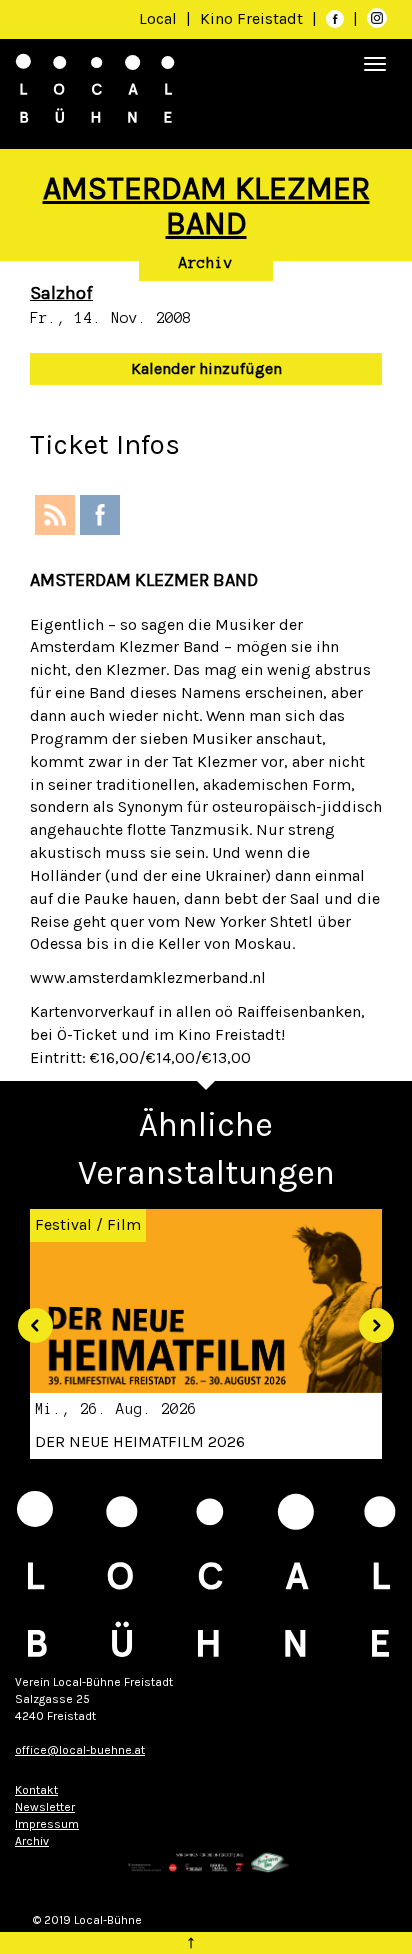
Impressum (47, 1824)
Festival (63, 1224)
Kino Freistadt (253, 18)
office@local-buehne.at (80, 1750)
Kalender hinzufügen (206, 368)
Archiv (206, 263)
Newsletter (45, 1807)
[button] (28, 1318)
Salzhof (61, 293)
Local (158, 18)
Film (124, 1224)
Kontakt (36, 1790)
